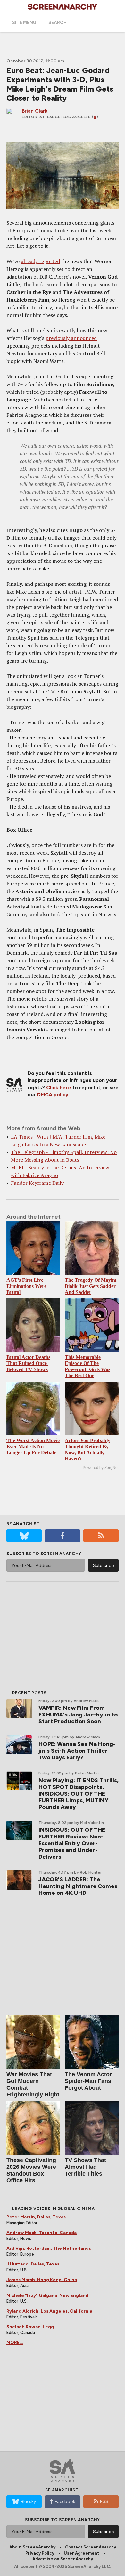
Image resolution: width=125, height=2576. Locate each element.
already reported (40, 261)
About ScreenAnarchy (32, 2547)
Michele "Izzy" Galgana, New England (47, 2295)
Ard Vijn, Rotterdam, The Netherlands (49, 2248)
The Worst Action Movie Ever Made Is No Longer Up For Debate (33, 1446)
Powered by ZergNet (101, 1468)
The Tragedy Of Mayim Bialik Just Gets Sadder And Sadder (91, 1286)
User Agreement (81, 2553)
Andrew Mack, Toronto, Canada (42, 2233)
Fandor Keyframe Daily (37, 1183)
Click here (59, 1088)
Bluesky (28, 2502)
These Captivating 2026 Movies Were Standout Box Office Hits (31, 2170)
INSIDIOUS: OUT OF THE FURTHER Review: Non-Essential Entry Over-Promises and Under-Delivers (72, 1843)
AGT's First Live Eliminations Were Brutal (26, 1286)
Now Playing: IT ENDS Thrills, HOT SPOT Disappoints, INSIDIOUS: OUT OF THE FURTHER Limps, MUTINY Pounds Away (79, 1794)
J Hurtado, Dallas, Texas (33, 2264)
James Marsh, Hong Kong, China (42, 2280)
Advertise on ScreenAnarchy (63, 2559)
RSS (104, 2502)
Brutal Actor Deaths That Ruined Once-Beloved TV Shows (28, 1363)
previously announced (71, 338)
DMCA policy (53, 1095)
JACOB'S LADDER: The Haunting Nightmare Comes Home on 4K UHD (78, 1886)
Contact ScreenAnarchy (91, 2547)
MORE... (15, 2342)
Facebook (65, 2502)
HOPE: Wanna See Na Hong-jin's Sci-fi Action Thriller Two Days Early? (77, 1751)
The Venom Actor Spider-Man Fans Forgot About (88, 2081)
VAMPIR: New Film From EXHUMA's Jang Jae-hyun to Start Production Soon (78, 1715)
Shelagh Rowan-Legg (30, 2327)
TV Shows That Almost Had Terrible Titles (85, 2167)
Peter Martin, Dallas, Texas (36, 2217)
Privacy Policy (40, 2553)
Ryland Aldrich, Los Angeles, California (49, 2311)
